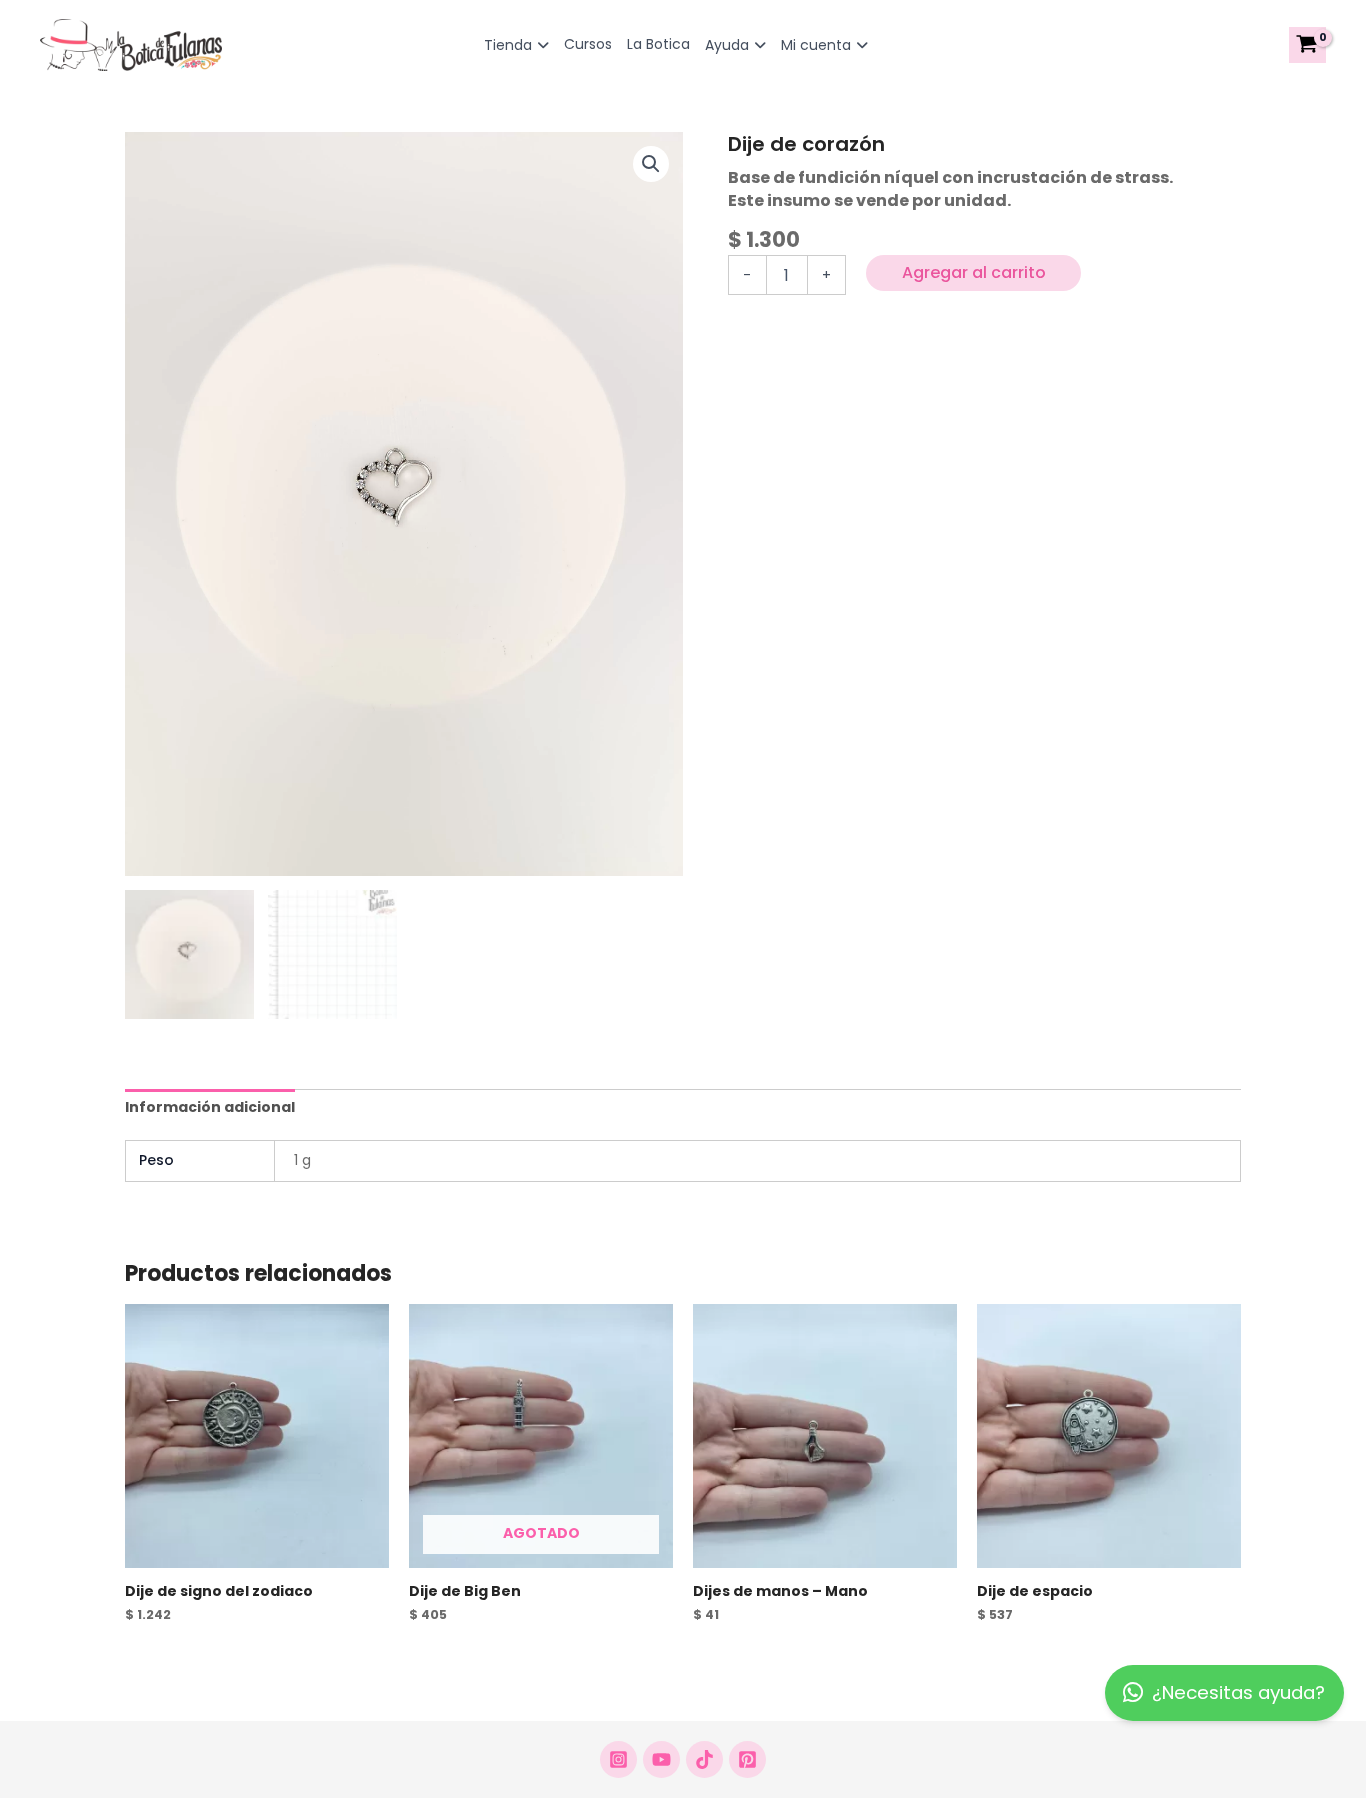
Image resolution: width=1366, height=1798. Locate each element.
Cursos (588, 44)
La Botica (658, 44)
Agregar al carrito (974, 272)
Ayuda (727, 45)
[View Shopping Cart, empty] (1307, 45)
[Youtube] (661, 1759)
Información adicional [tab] (210, 1107)
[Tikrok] (704, 1759)
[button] (651, 164)
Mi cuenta (816, 45)
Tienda (508, 45)
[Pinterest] (747, 1759)
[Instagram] (618, 1759)
